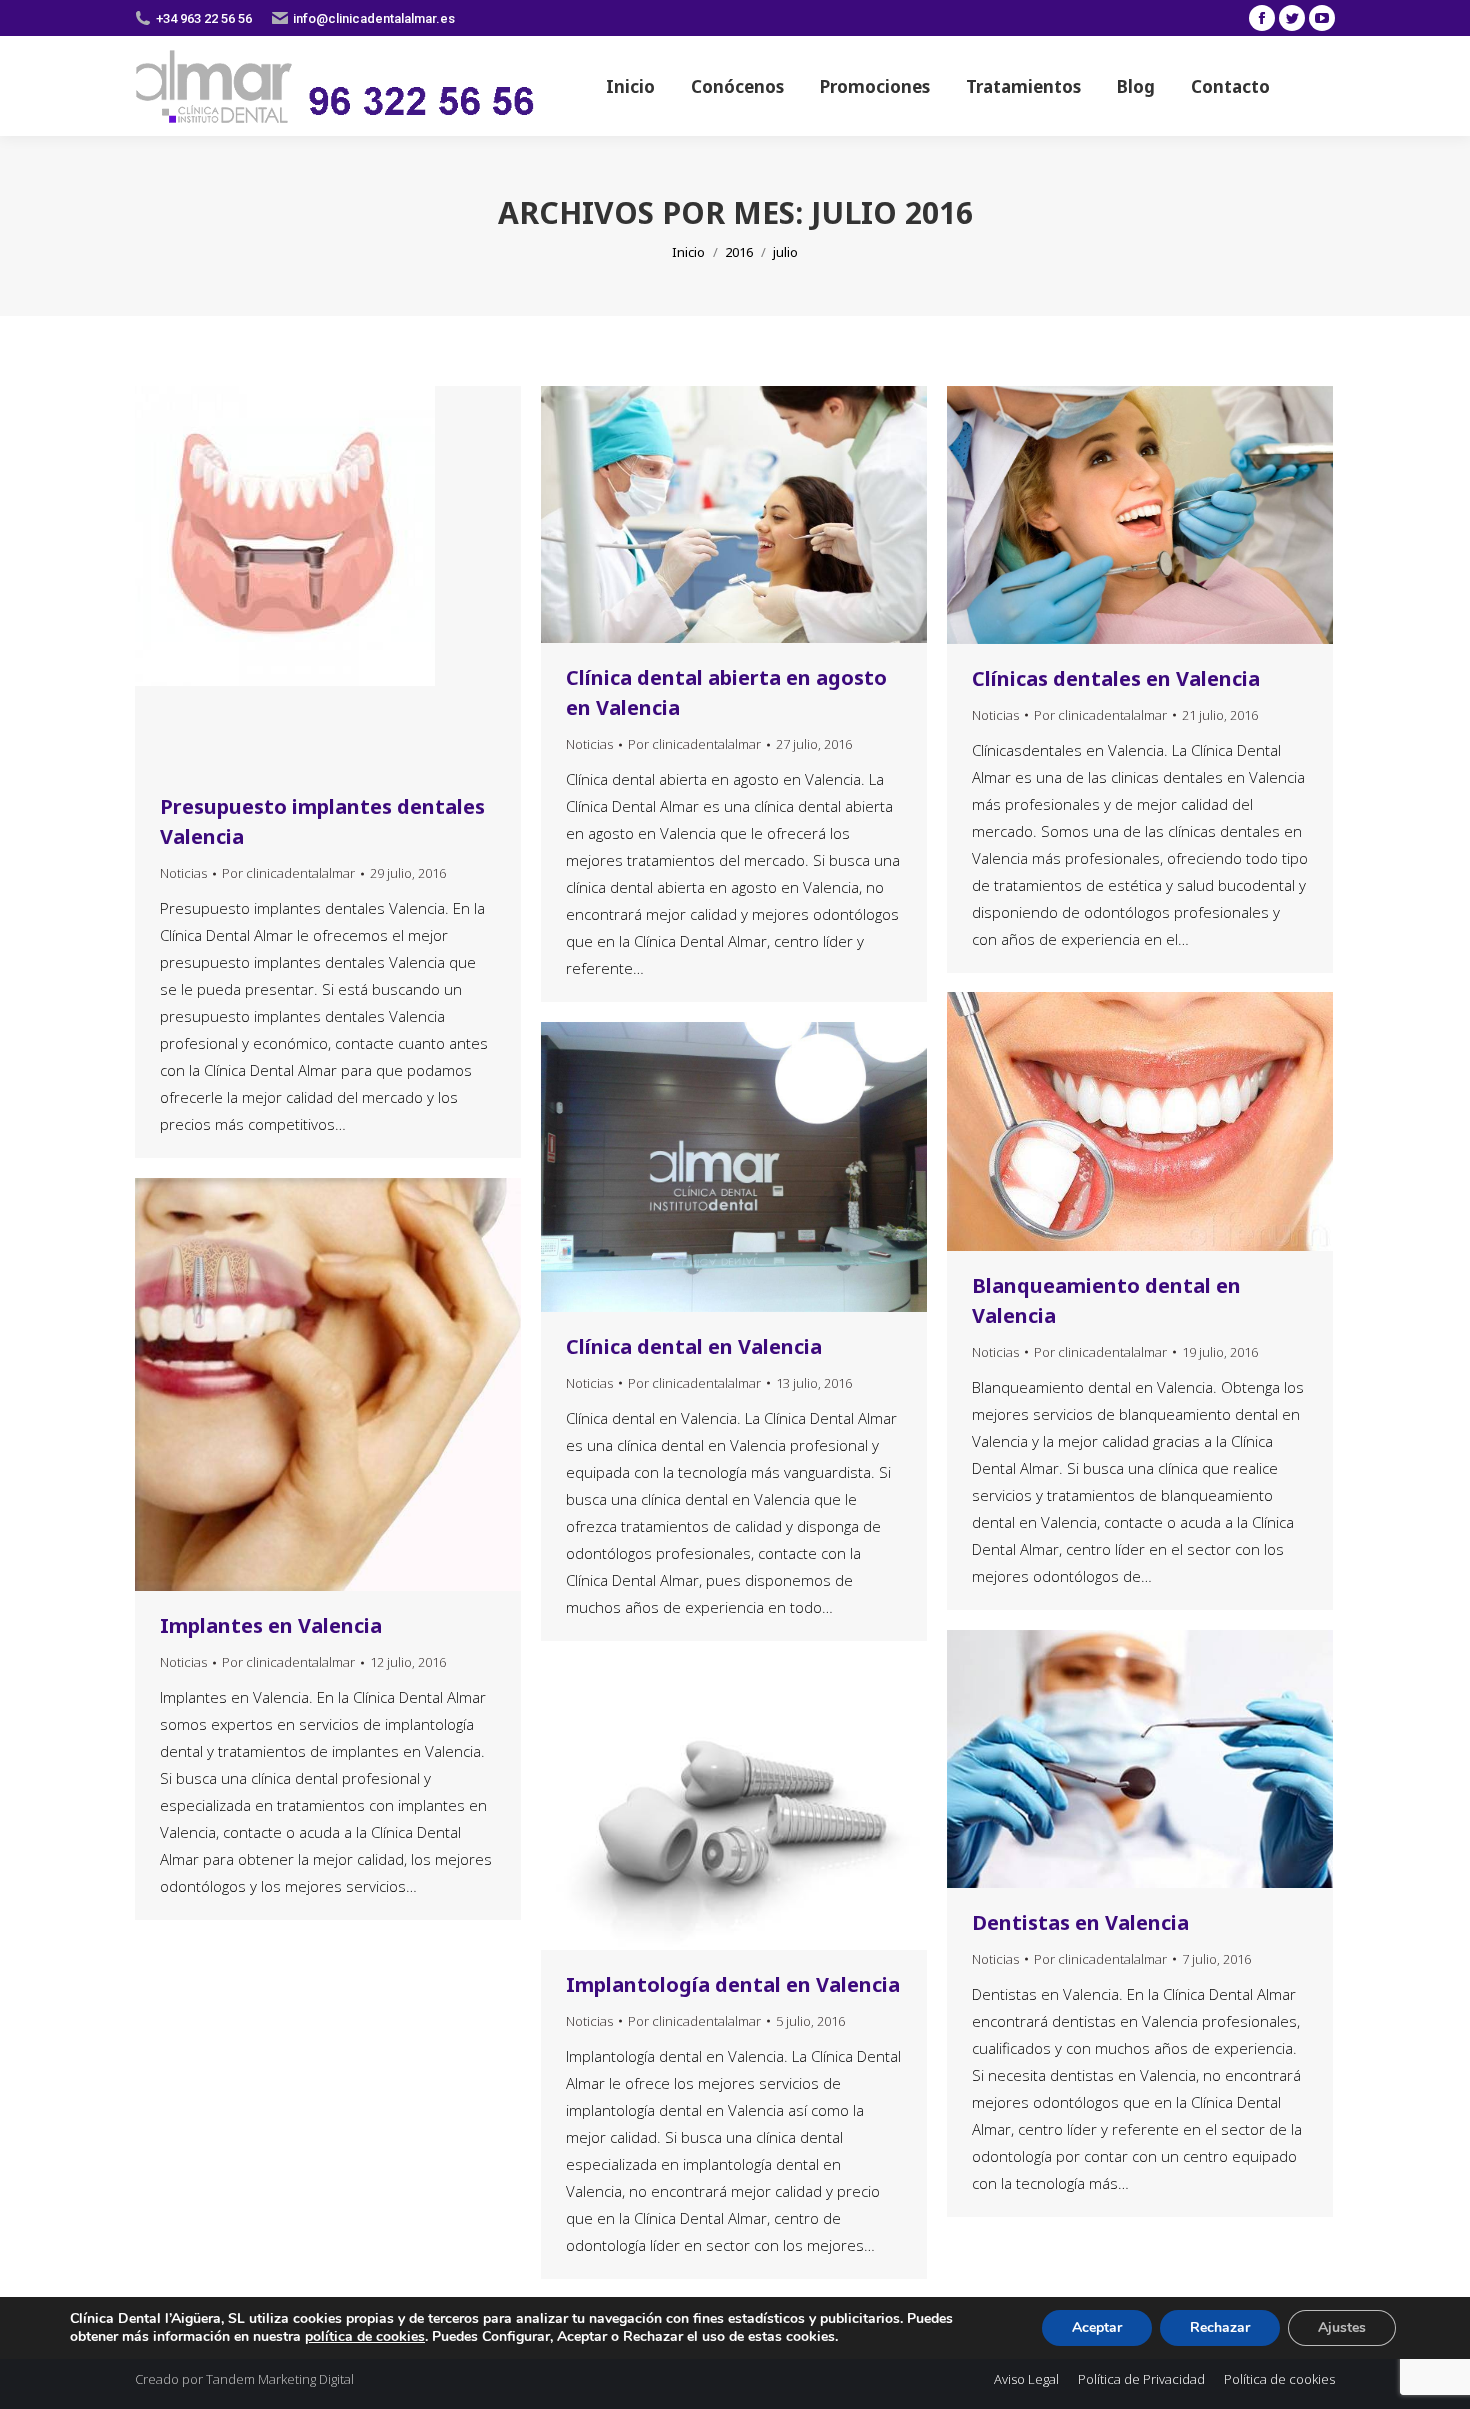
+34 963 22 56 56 (204, 18)
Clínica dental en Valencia (694, 1346)
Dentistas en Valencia (1080, 1922)
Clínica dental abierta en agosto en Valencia (726, 692)
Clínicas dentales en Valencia (1116, 678)
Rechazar (1220, 2327)
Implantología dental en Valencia (733, 1984)
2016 (739, 252)
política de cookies (365, 2336)
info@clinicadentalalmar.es (374, 18)
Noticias (183, 873)
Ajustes (1342, 2327)
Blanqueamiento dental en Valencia (1106, 1300)
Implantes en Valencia (271, 1625)
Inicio (688, 252)
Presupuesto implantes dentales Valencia (322, 821)
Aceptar (1097, 2327)
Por (288, 873)
